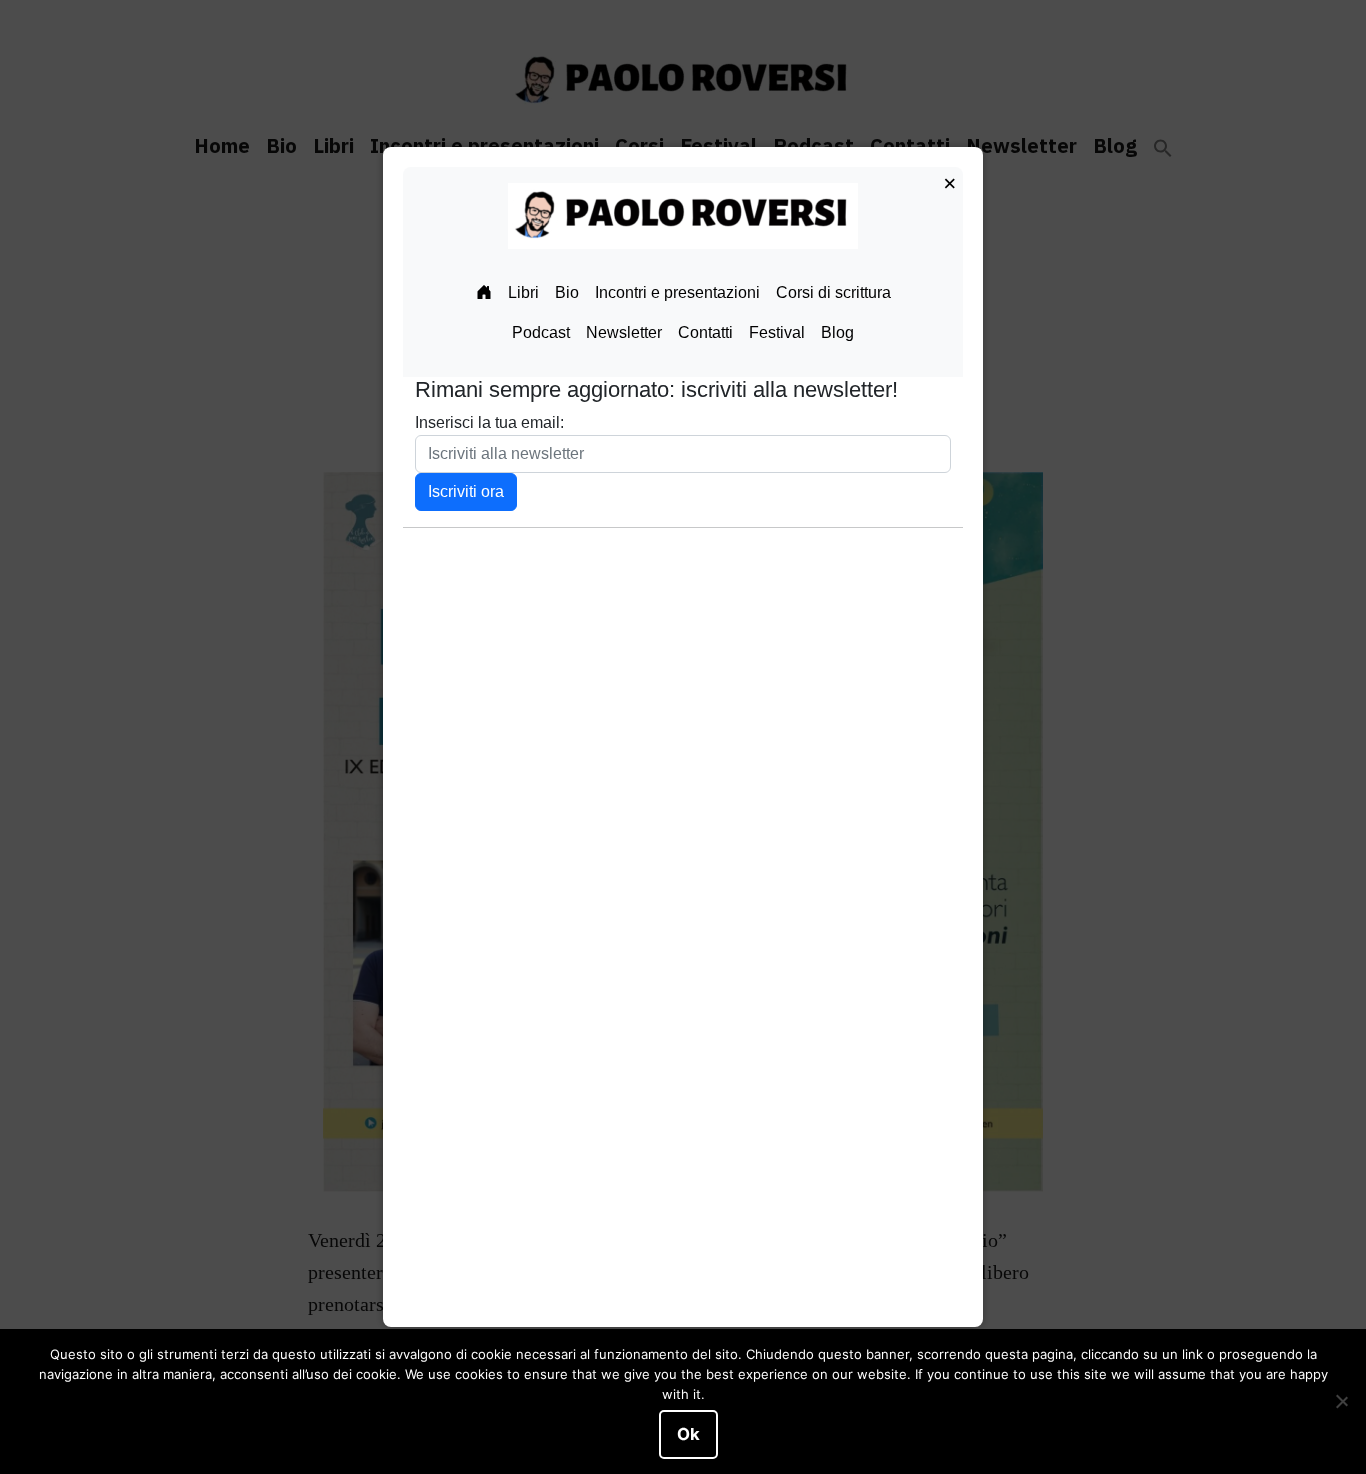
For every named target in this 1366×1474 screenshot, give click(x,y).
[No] (1341, 1402)
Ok (688, 1434)
